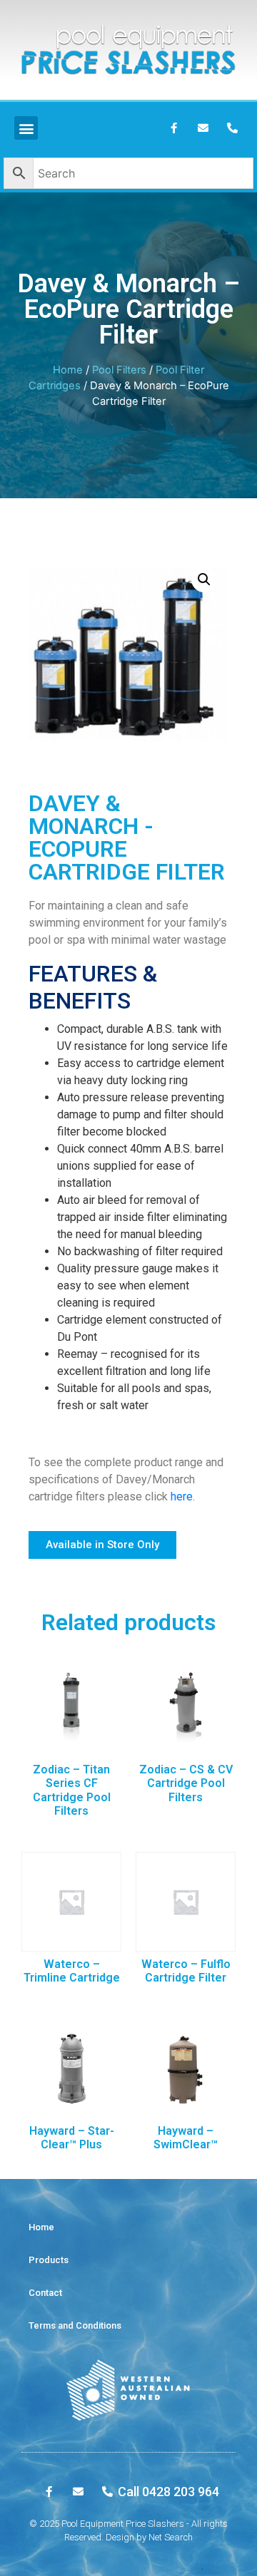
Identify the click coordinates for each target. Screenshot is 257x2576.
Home (68, 370)
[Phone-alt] (232, 128)
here (182, 1496)
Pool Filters (119, 370)
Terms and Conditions (75, 2325)
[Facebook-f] (173, 128)
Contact (45, 2293)
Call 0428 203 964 (168, 2492)
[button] (102, 1545)
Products (49, 2260)
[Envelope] (203, 128)
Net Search (171, 2537)
